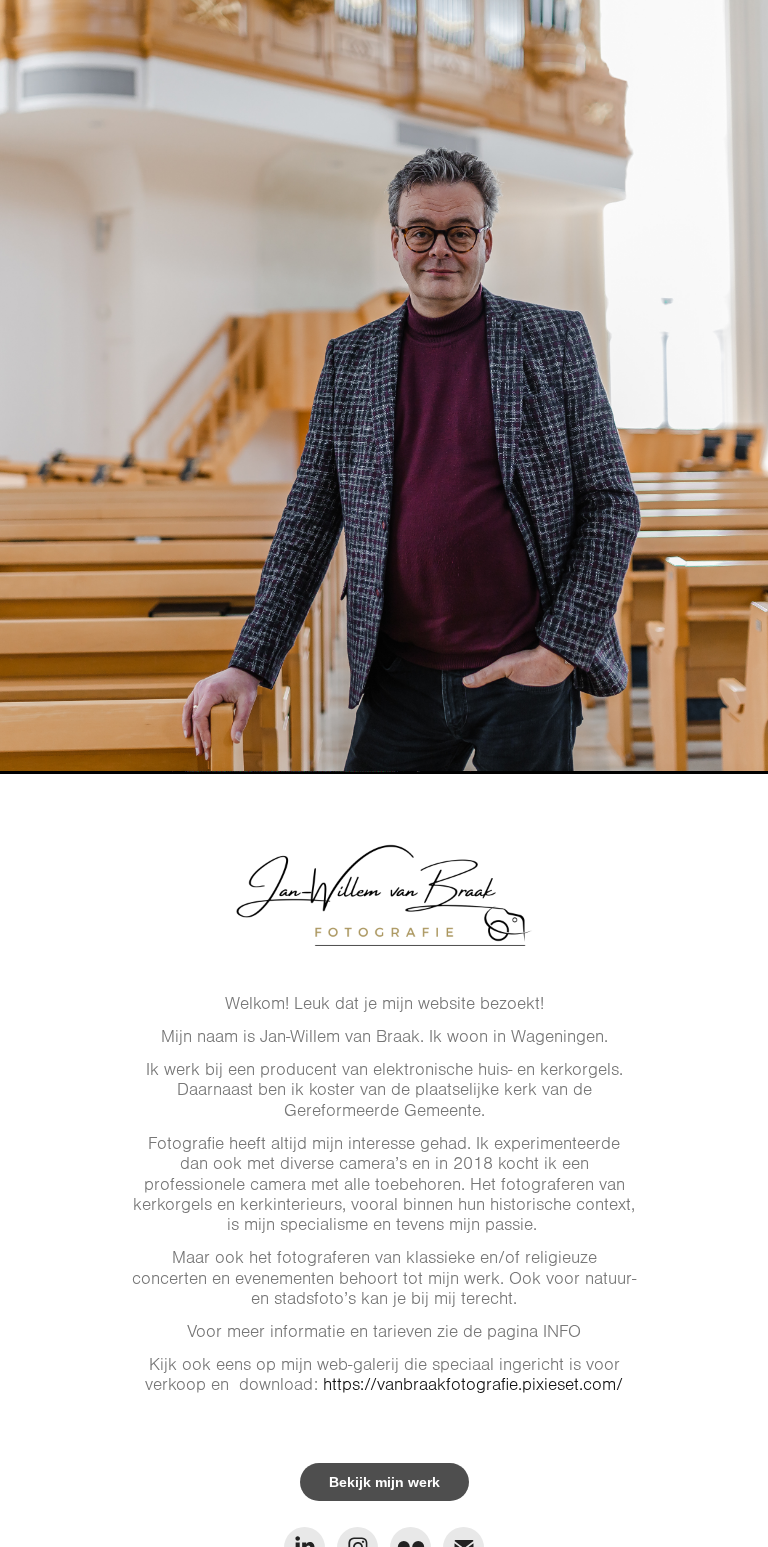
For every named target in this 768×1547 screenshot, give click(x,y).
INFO (562, 1332)
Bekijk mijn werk (384, 1482)
